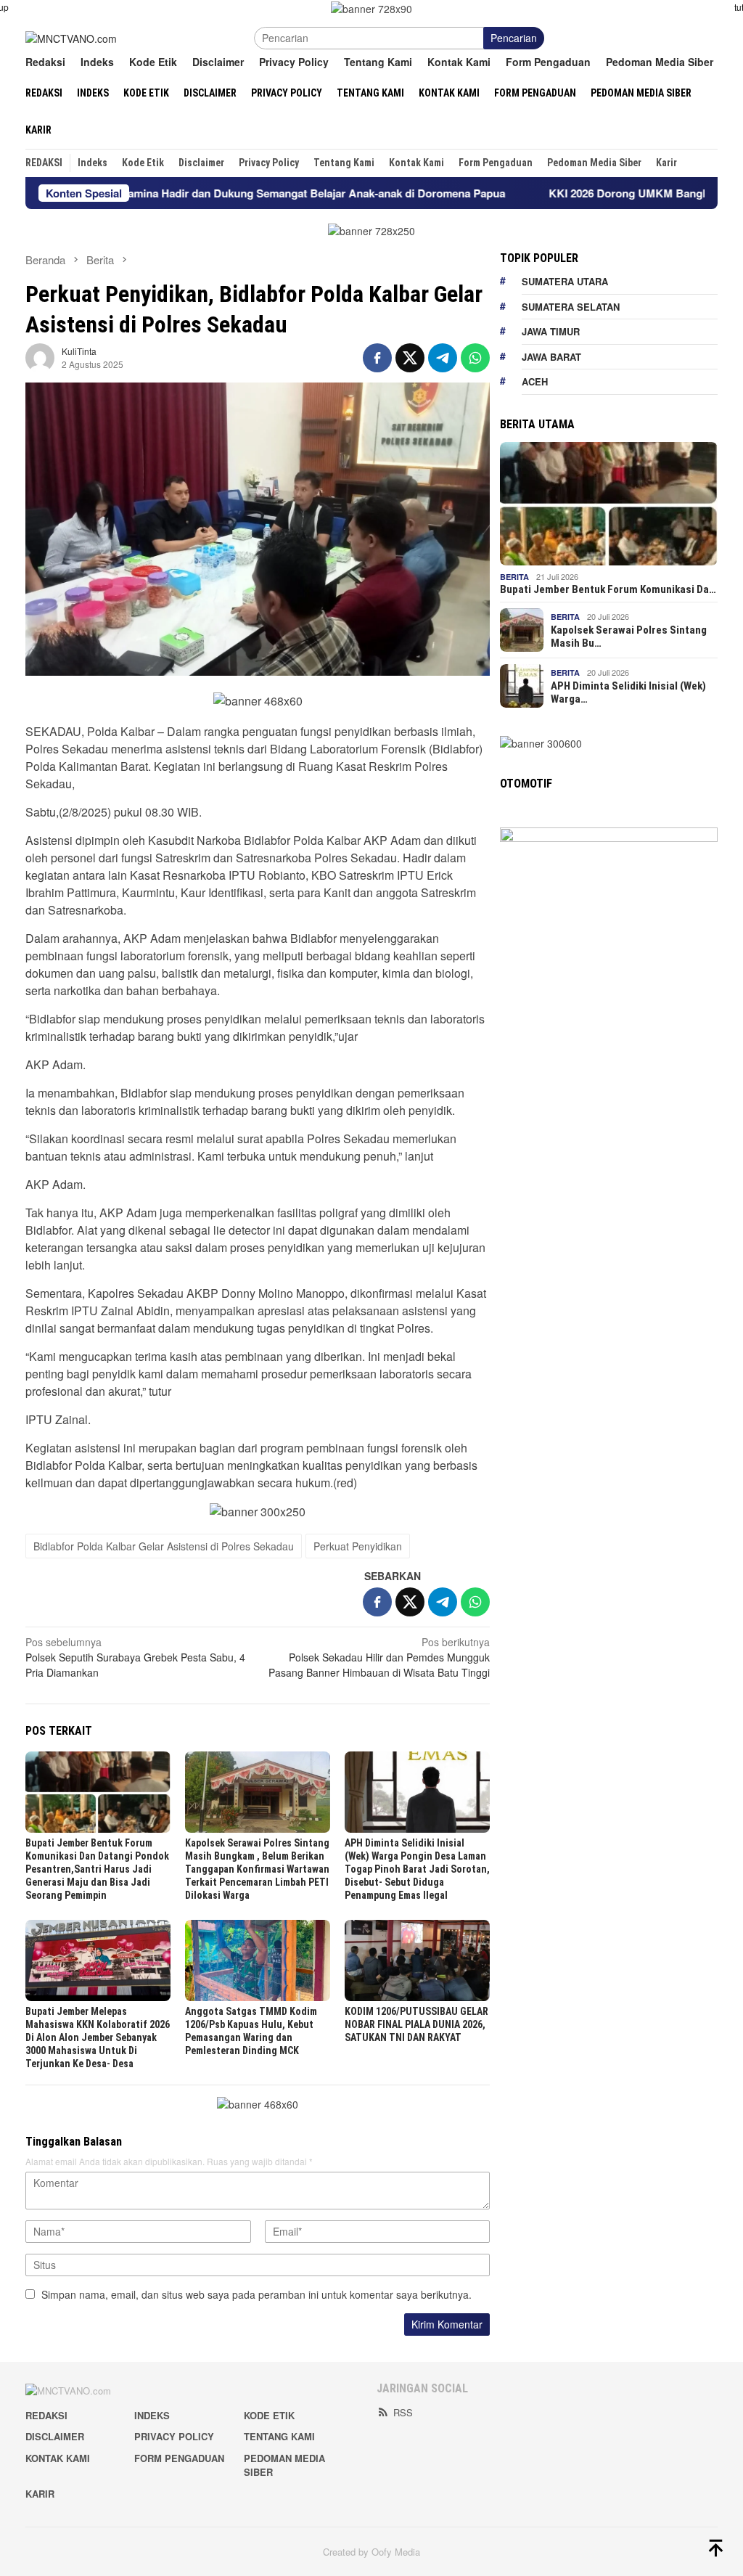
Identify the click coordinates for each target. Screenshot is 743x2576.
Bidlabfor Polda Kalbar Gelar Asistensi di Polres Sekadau (164, 1546)
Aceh (535, 381)
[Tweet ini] (410, 358)
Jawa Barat (551, 357)
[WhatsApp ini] (475, 358)
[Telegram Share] (443, 358)
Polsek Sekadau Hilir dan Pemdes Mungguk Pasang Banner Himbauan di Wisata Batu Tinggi (379, 1657)
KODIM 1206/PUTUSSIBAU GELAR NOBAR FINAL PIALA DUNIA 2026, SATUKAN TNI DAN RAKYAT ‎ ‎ (416, 2024)
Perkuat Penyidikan (358, 1546)
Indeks (152, 2415)
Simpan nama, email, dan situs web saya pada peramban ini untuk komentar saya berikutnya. (256, 2294)
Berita (514, 577)
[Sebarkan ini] (377, 358)
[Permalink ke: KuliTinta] (40, 356)
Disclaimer (55, 2436)
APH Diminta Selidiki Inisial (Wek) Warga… (628, 692)
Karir (40, 2494)
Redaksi (46, 2415)
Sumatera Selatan (571, 307)
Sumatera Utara (565, 281)
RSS (403, 2412)
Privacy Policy (174, 2436)
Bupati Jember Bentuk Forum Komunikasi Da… (608, 589)
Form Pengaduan (179, 2458)
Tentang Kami (279, 2436)
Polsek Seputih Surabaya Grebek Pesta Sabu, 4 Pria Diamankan (135, 1657)
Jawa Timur (551, 331)
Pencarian (514, 38)
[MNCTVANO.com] (71, 37)
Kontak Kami (58, 2458)
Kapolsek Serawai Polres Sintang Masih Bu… (629, 637)
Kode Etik (269, 2415)
